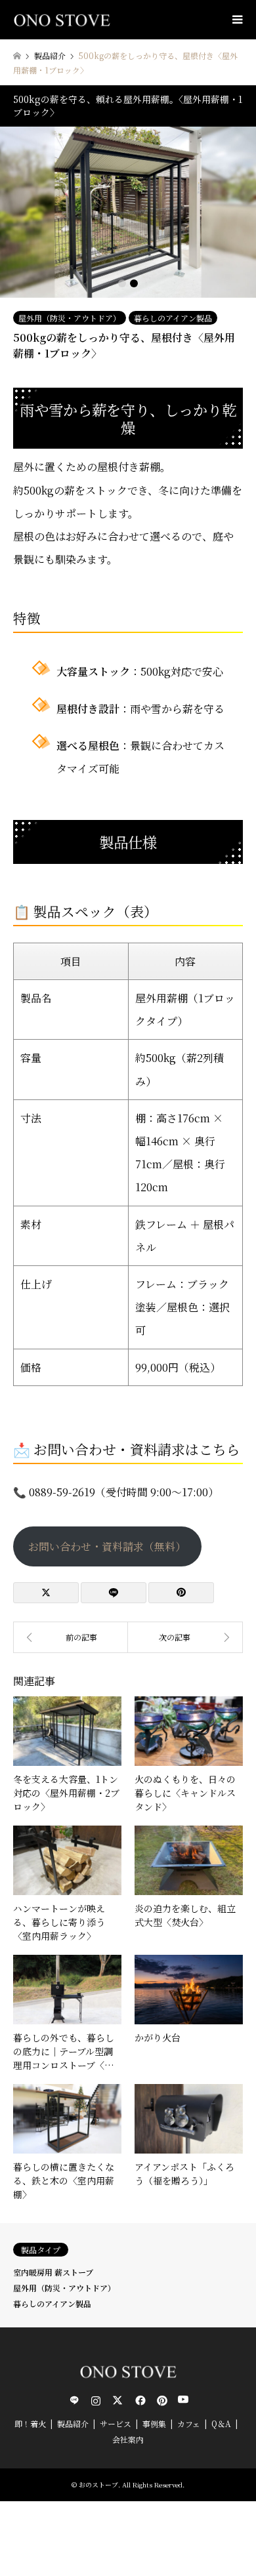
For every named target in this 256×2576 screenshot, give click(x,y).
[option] (128, 212)
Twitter (117, 2400)
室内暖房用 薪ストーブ (53, 2272)
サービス (116, 2423)
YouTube (182, 2400)
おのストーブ (98, 2484)
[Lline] (114, 1593)
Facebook (139, 2400)
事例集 (154, 2423)
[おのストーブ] (62, 19)
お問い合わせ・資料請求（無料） (107, 1546)
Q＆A (221, 2423)
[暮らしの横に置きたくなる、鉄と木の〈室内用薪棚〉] (71, 1637)
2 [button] (134, 283)
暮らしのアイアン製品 (173, 318)
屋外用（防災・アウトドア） (70, 318)
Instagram (96, 2400)
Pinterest (161, 2400)
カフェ (189, 2423)
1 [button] (122, 283)
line (74, 2400)
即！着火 (30, 2423)
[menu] (236, 20)
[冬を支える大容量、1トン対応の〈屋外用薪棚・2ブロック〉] (185, 1637)
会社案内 (128, 2439)
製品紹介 (73, 2423)
